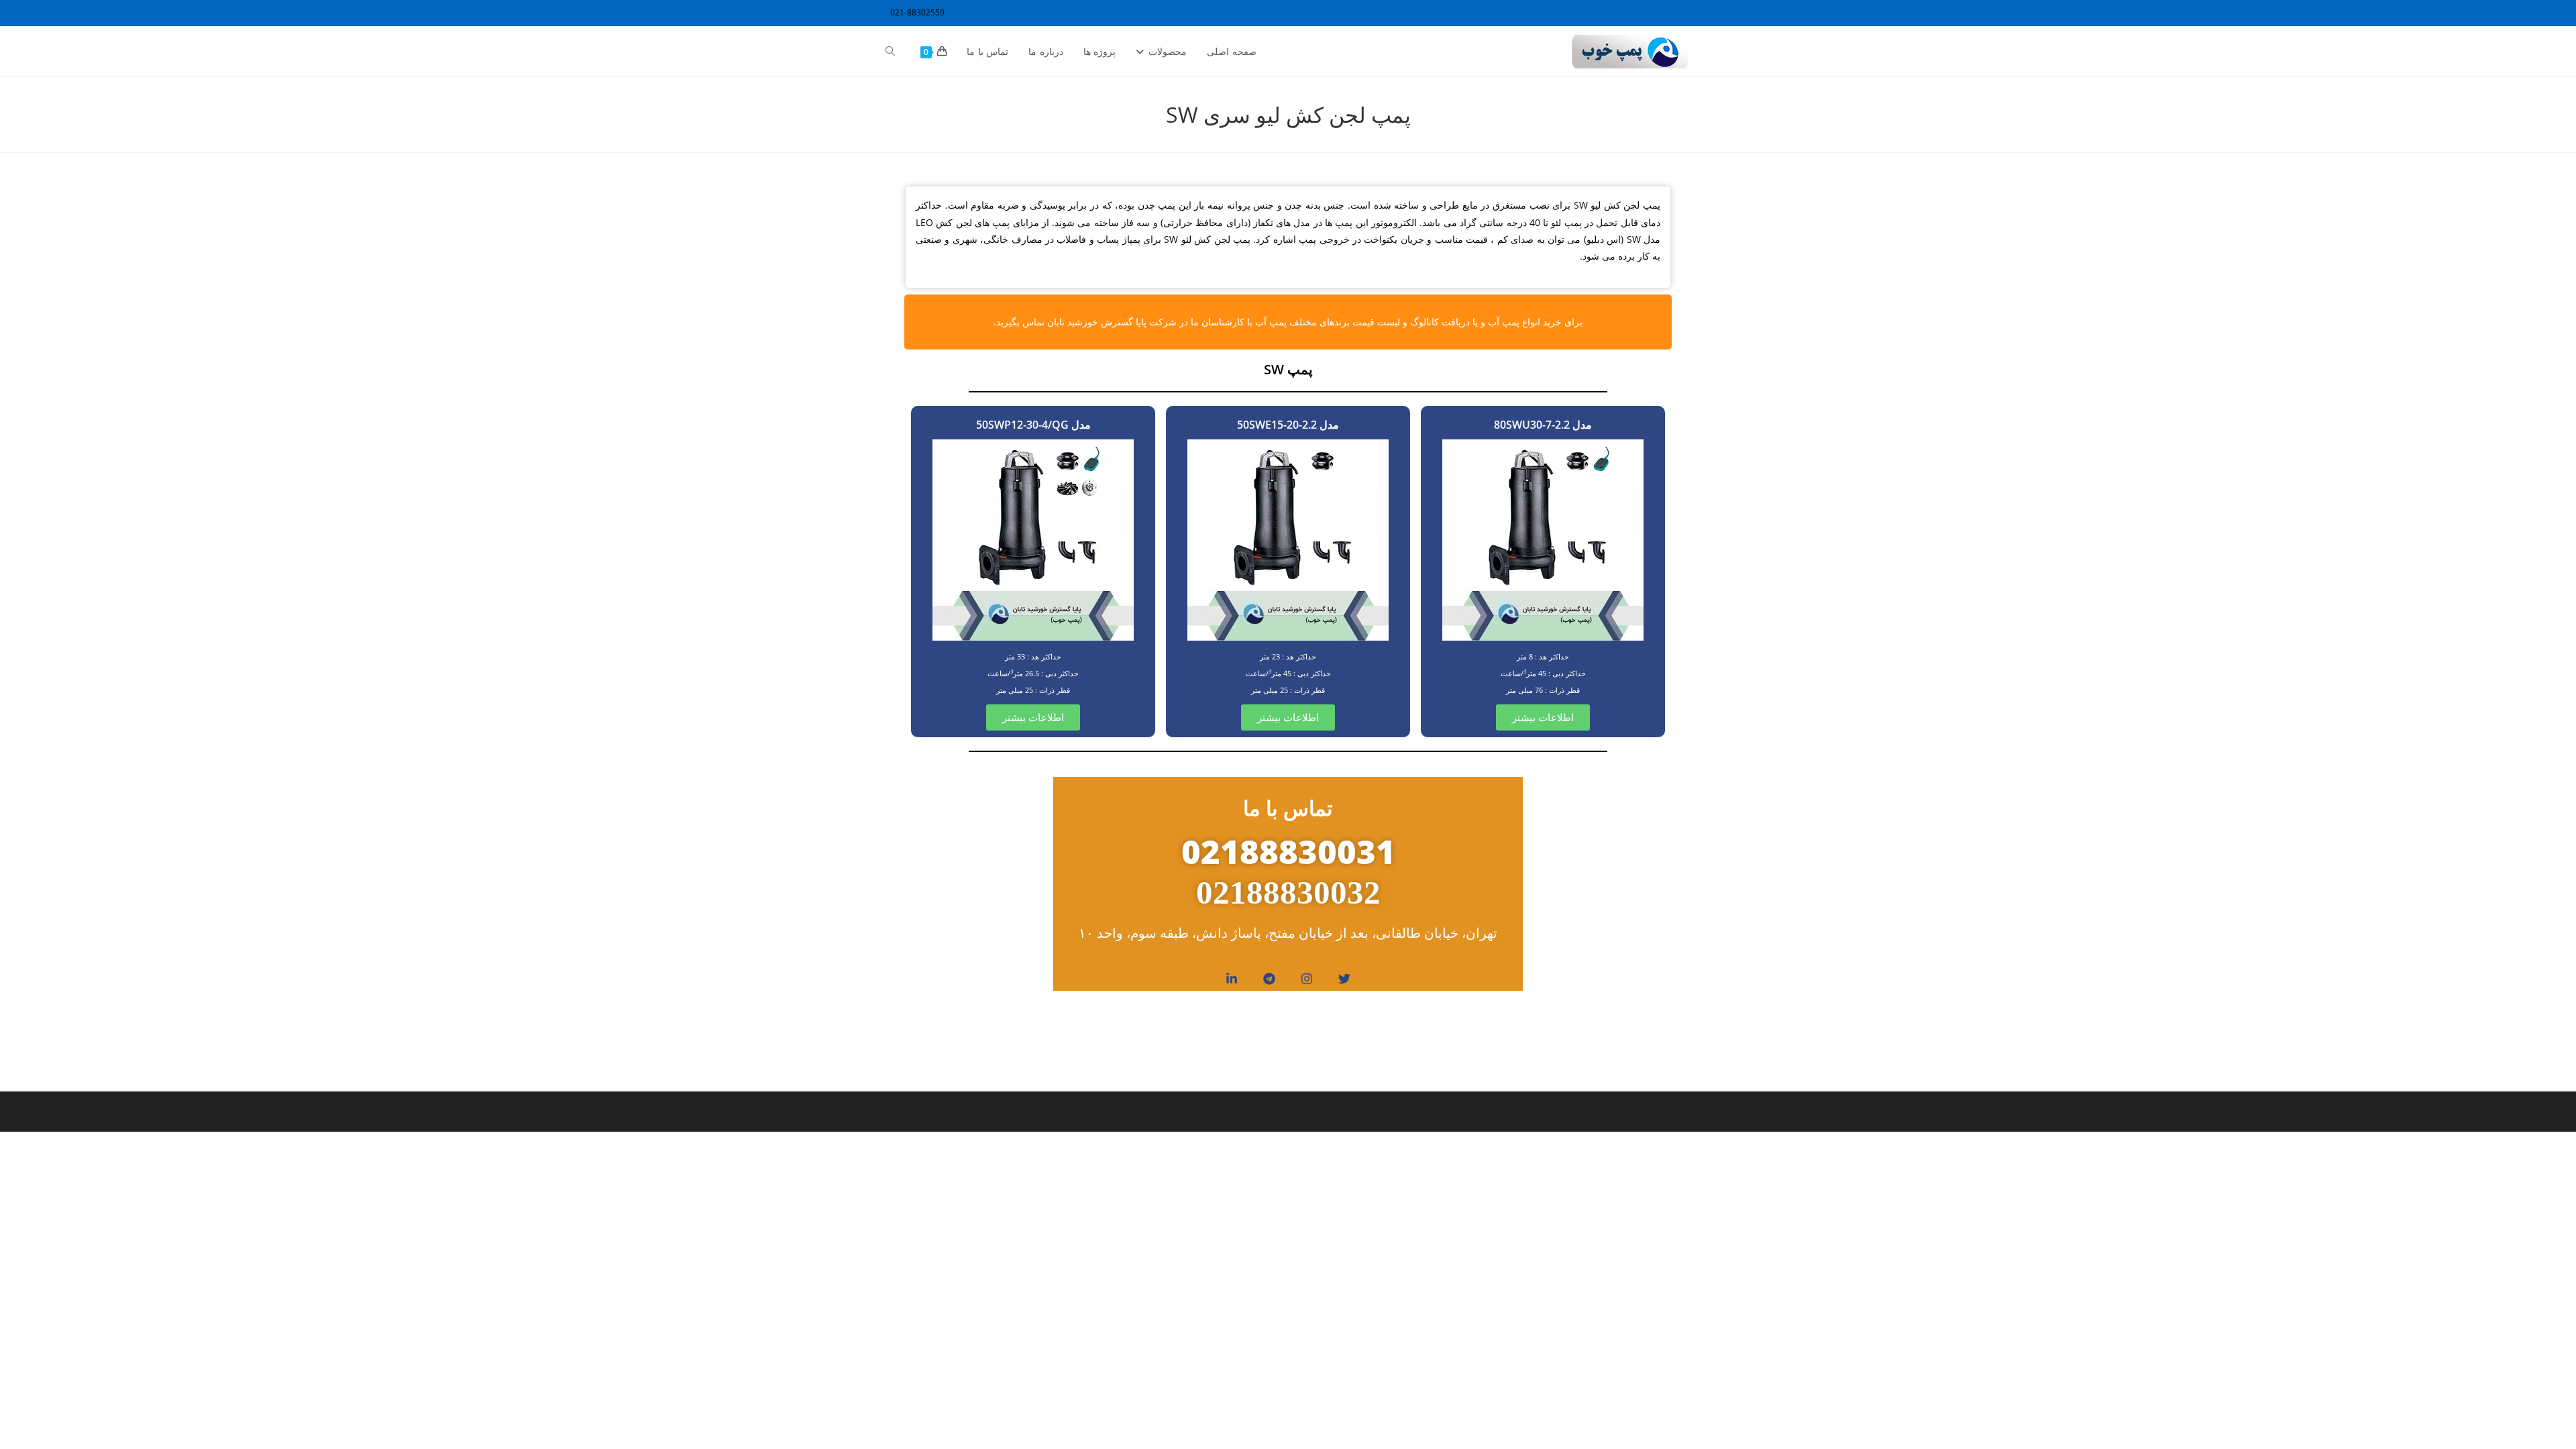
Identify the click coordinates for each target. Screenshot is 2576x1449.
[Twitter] (1344, 979)
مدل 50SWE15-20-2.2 (1288, 425)
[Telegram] (1269, 979)
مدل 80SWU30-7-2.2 (1543, 425)
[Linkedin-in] (1232, 979)
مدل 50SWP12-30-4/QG (1033, 425)
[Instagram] (1307, 979)
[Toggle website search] (890, 52)
